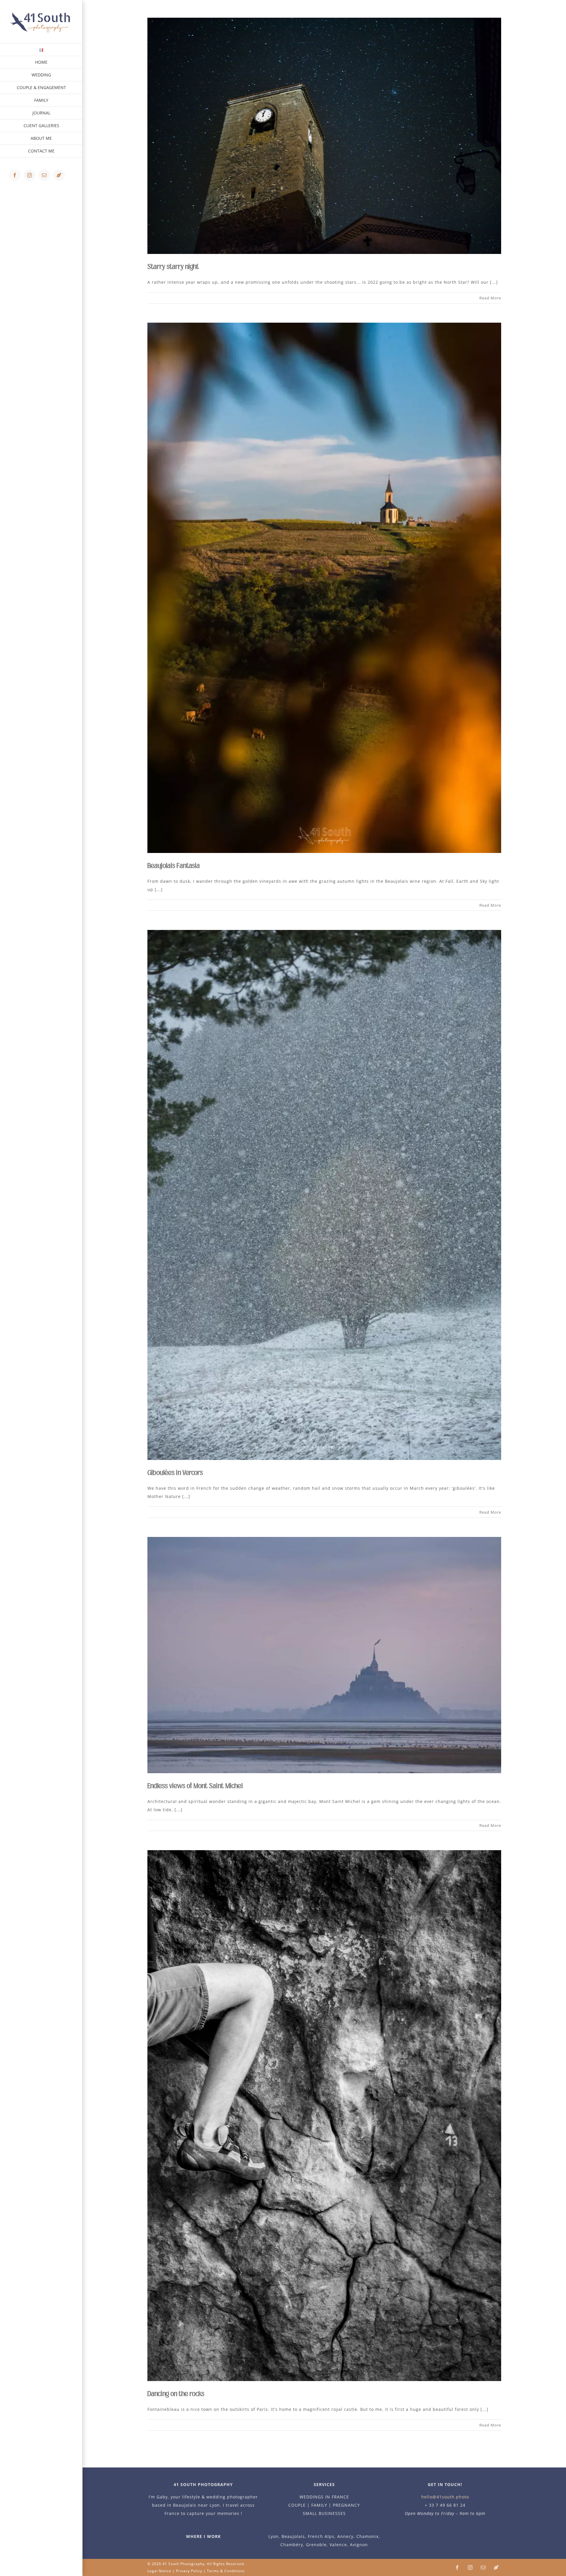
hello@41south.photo (445, 2497)
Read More (490, 298)
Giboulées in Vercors (175, 1473)
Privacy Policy (189, 2571)
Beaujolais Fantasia (173, 866)
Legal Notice (159, 2571)
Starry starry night (173, 267)
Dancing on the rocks (176, 2394)
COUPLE (297, 2505)
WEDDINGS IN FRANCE (324, 2497)
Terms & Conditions (226, 2571)
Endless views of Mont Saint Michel (195, 1786)
